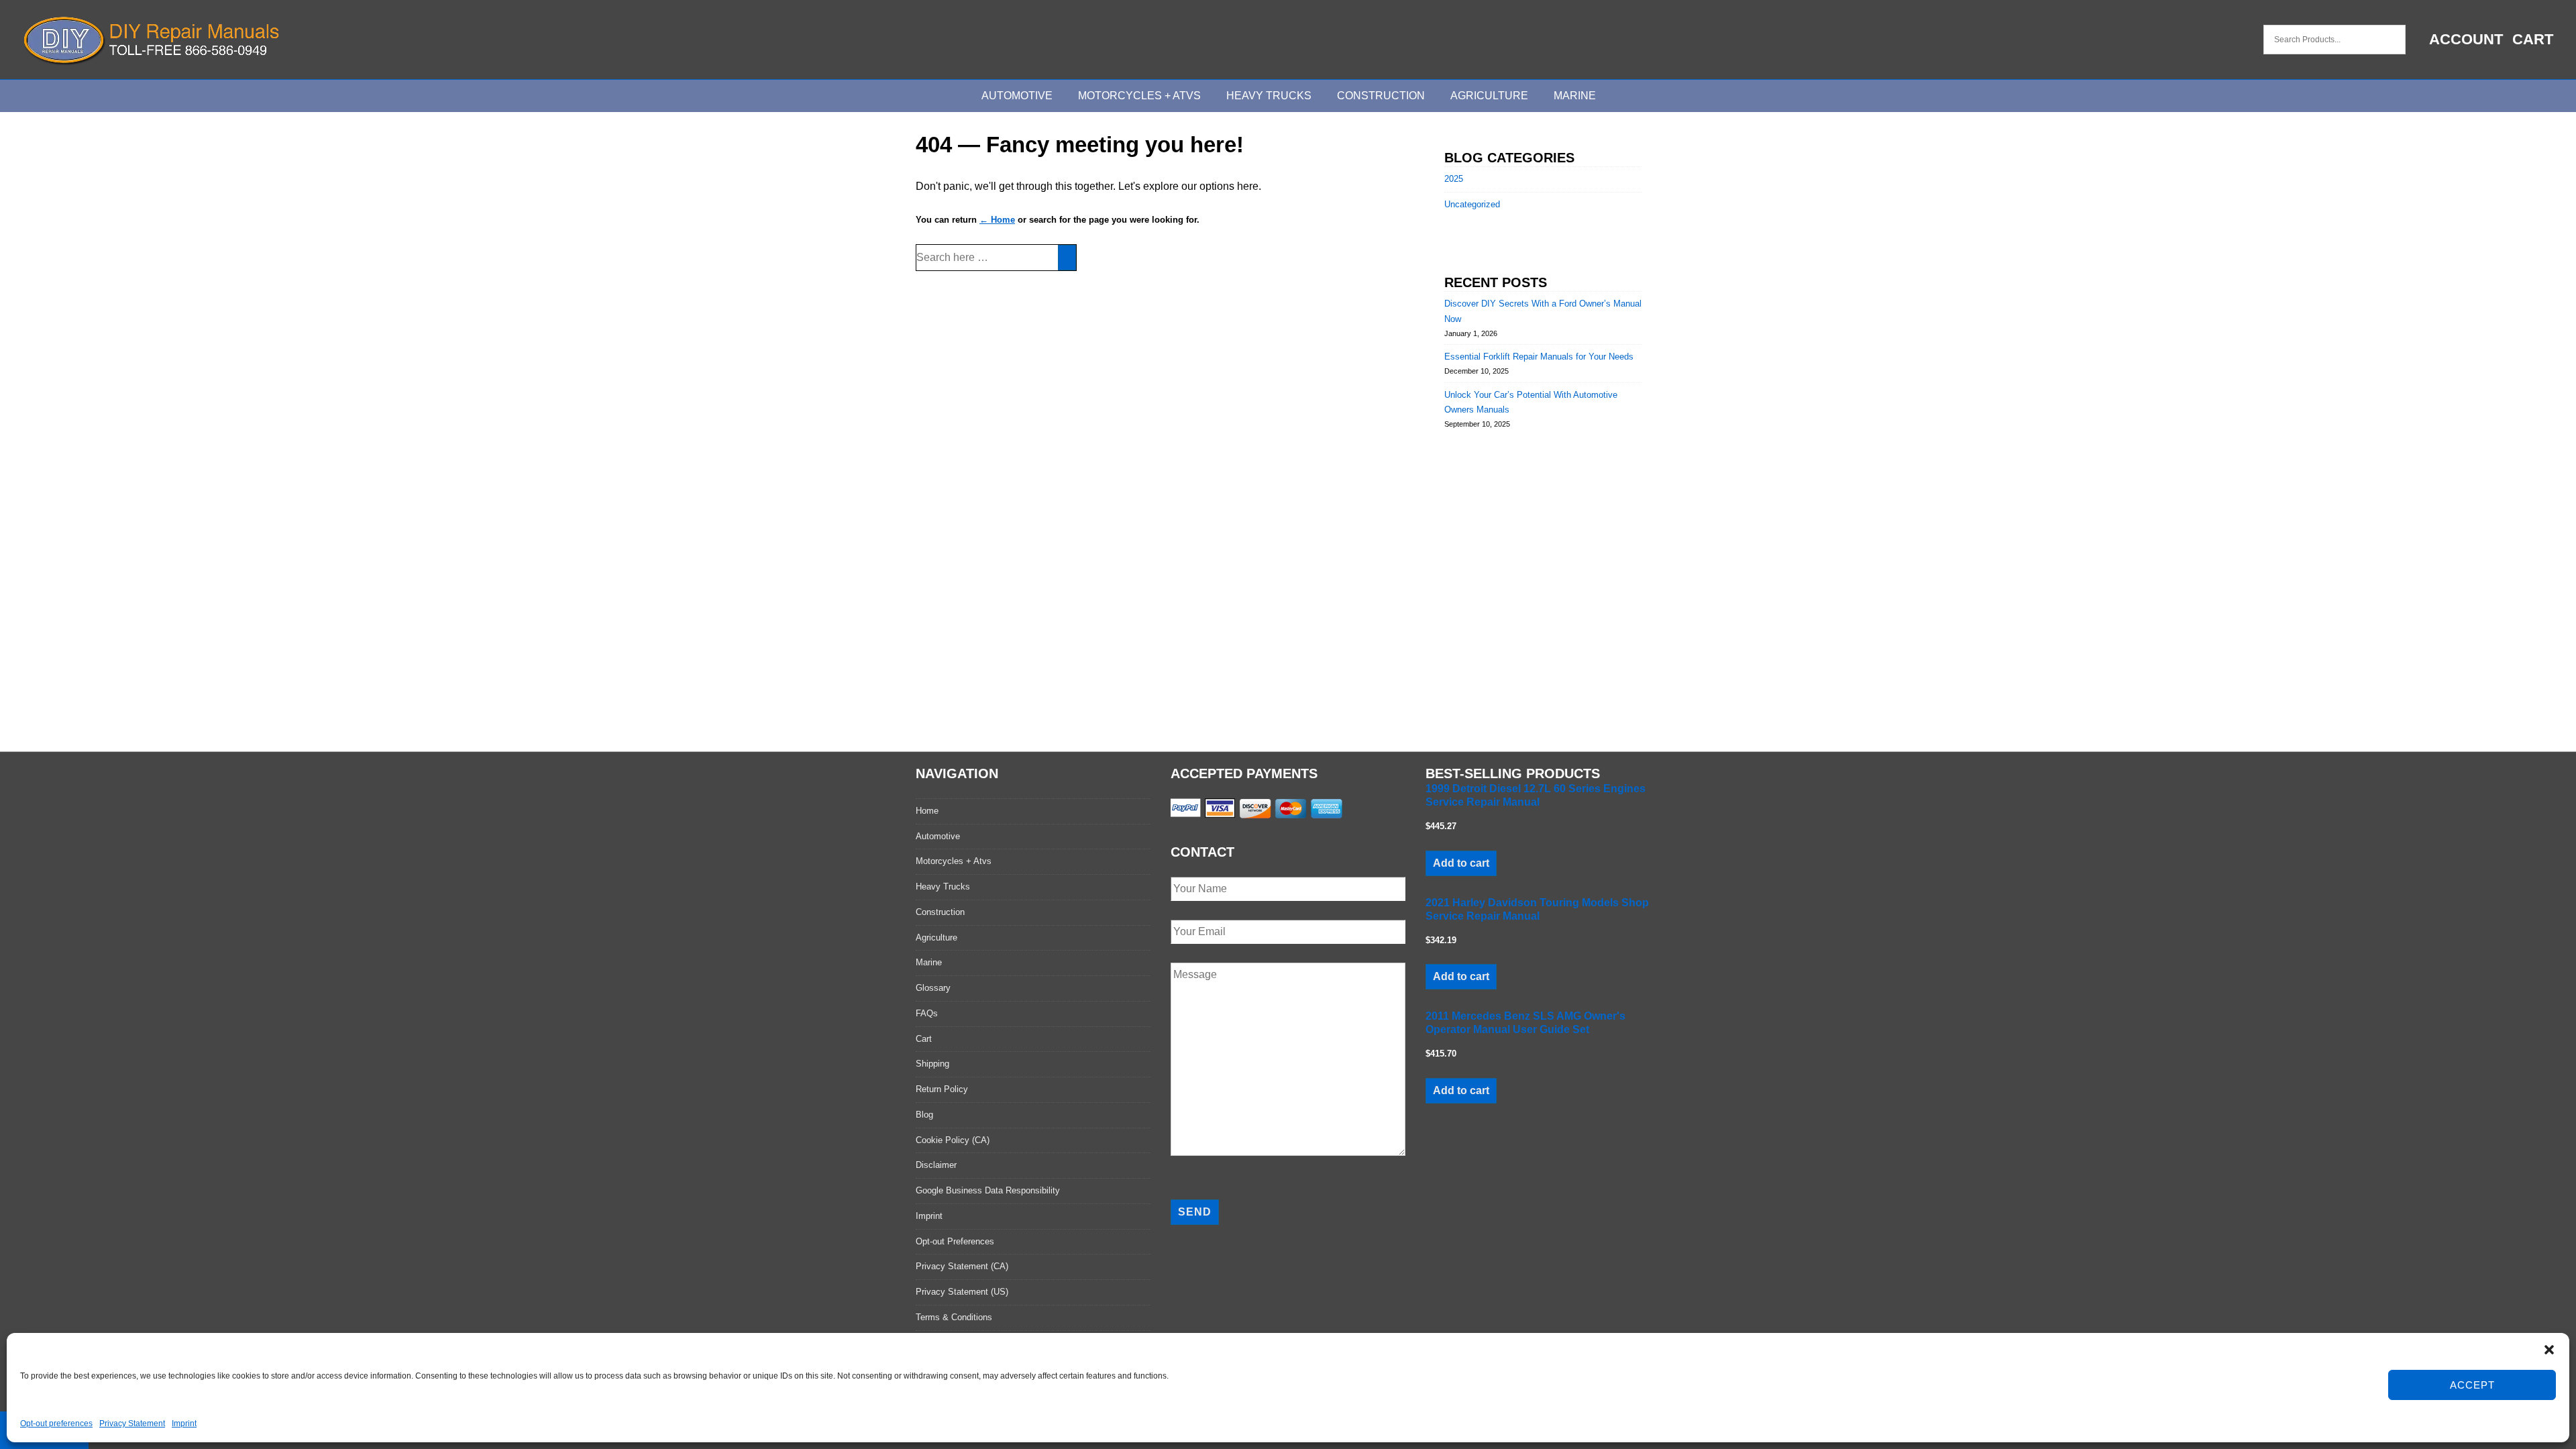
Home (927, 811)
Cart (2533, 39)
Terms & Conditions (954, 1317)
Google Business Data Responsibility (988, 1190)
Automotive (1017, 96)
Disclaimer (936, 1165)
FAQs (927, 1013)
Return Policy (942, 1089)
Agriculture (1489, 96)
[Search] (1067, 258)
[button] (2549, 1350)
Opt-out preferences (56, 1424)
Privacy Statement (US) (962, 1292)
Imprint (184, 1424)
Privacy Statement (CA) (962, 1266)
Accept (2472, 1385)
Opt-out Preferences (955, 1241)
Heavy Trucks (1269, 96)
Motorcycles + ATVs (1139, 96)
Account (2466, 39)
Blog (924, 1115)
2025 (1454, 179)
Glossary (933, 988)
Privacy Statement (132, 1424)
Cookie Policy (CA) (953, 1140)
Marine (1575, 96)
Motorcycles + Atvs (954, 861)
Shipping (932, 1064)
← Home (997, 220)
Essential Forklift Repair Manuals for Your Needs (1539, 357)
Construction (1381, 96)
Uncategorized (1472, 204)
